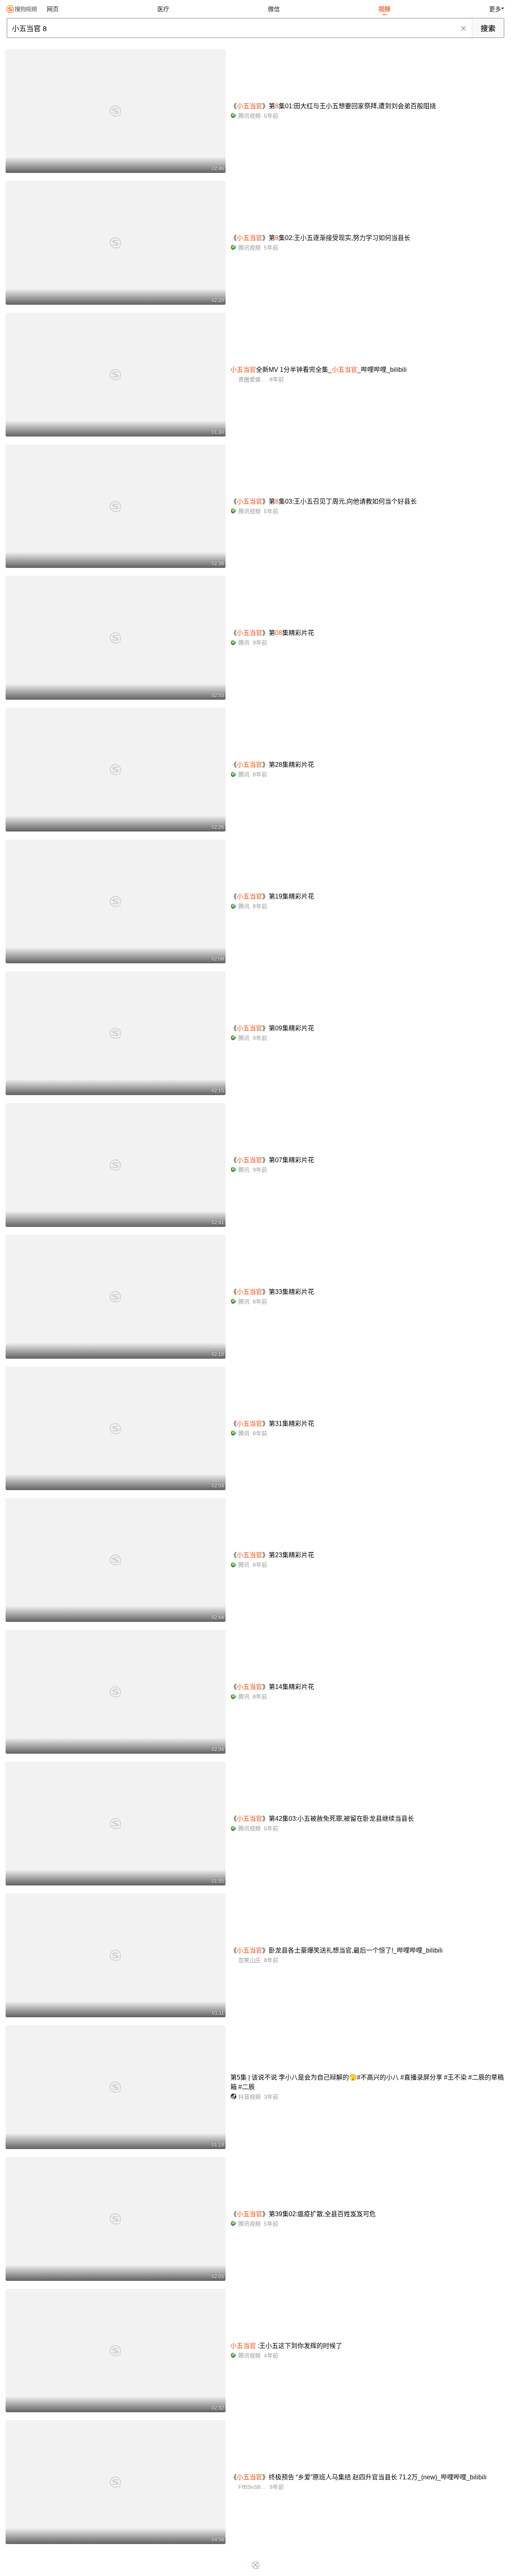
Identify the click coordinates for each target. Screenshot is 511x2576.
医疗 (163, 9)
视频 (384, 9)
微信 (274, 9)
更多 (495, 9)
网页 (53, 9)
